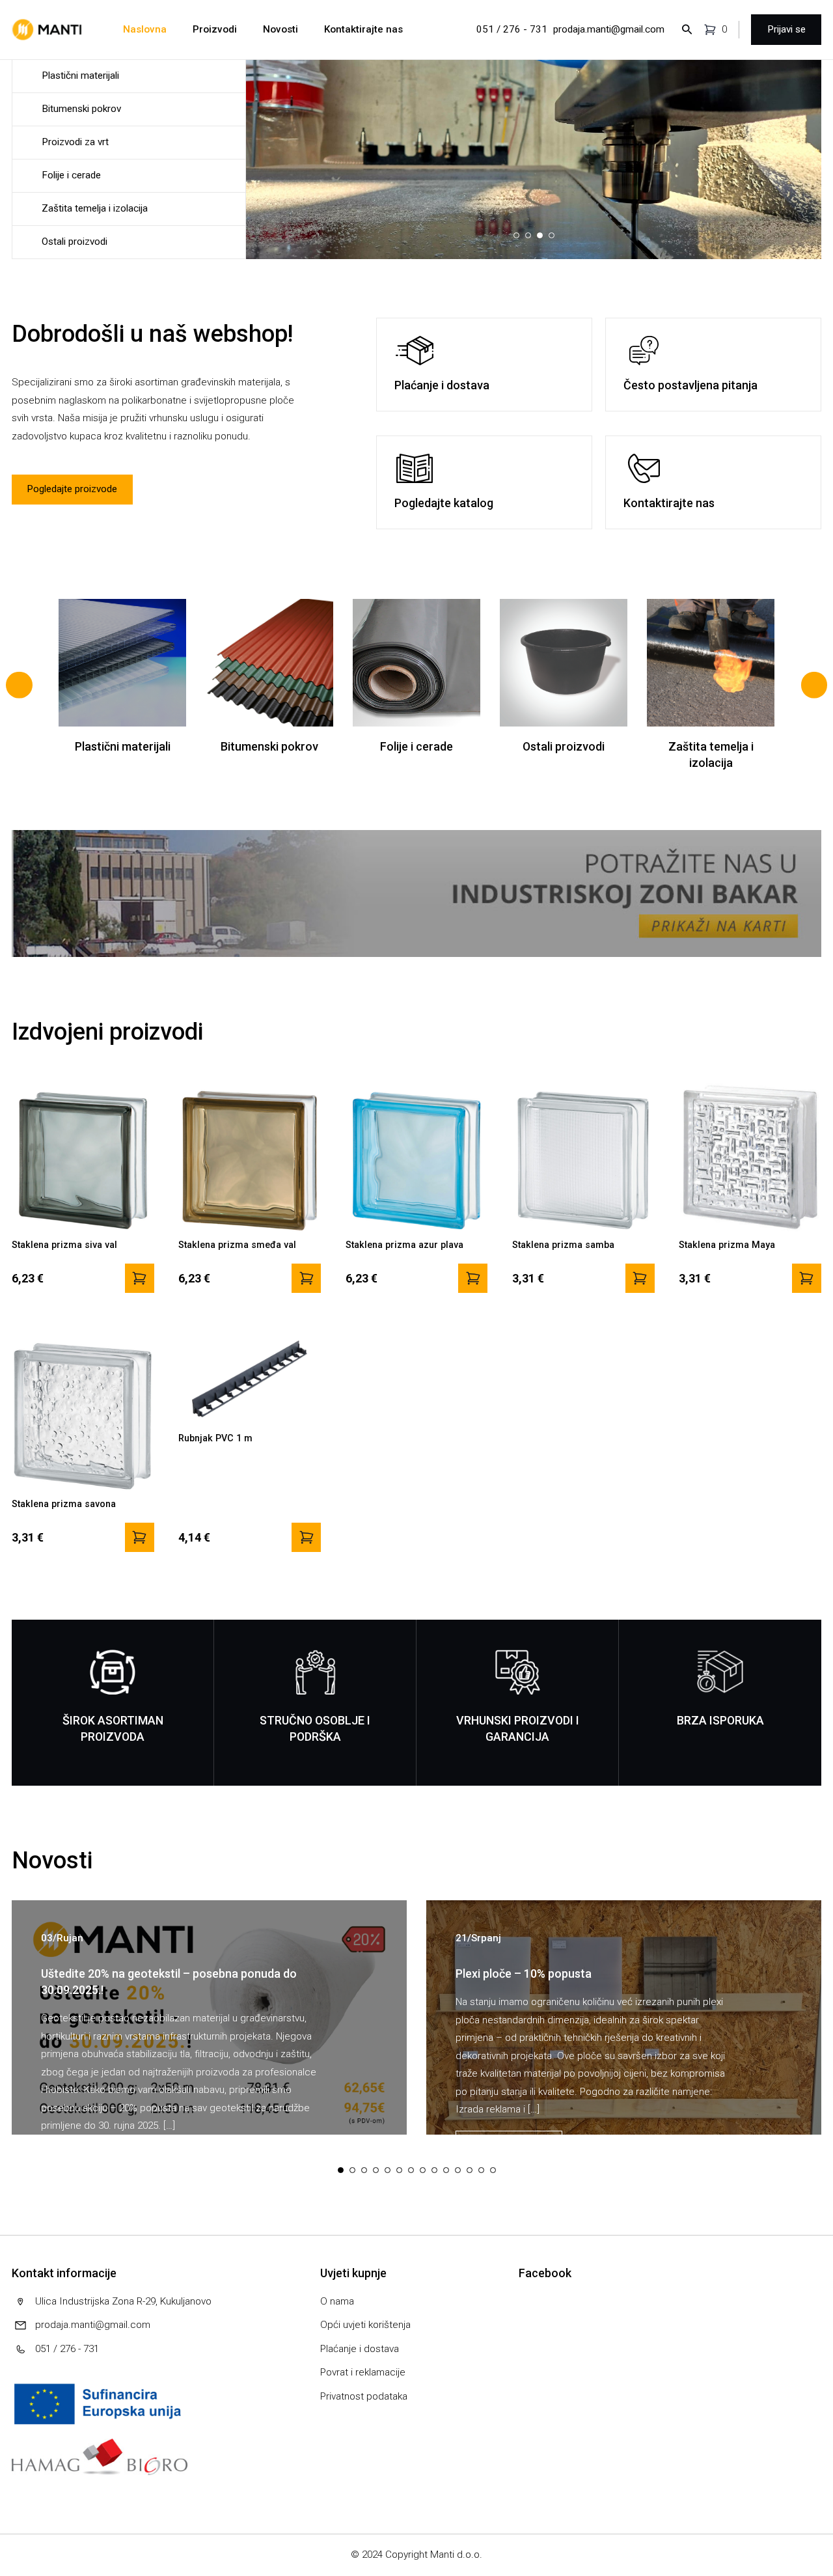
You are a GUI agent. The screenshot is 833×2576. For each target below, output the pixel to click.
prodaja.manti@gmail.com (609, 29)
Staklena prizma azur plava (404, 1245)
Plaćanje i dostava (360, 2349)
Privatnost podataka (364, 2396)
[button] (490, 236)
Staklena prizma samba (563, 1245)
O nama (337, 2301)
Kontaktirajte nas (363, 29)
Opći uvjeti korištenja (365, 2325)
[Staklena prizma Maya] (807, 1278)
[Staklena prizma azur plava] (473, 1278)
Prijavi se (786, 29)
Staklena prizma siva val (64, 1245)
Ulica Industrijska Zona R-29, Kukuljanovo (123, 2301)
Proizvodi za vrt (75, 142)
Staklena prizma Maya (727, 1245)
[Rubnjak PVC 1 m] (306, 1537)
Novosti (280, 29)
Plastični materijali (80, 76)
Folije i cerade (71, 175)
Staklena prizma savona (64, 1504)
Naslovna (145, 29)
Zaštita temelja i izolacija (95, 208)
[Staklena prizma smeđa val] (306, 1278)
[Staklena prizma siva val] (140, 1278)
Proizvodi (215, 29)
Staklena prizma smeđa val (237, 1245)
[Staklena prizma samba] (640, 1278)
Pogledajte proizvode (72, 489)
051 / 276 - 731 (512, 29)
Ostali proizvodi (75, 242)
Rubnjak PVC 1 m (215, 1438)
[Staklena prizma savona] (140, 1537)
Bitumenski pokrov (81, 109)
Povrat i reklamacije (363, 2372)
